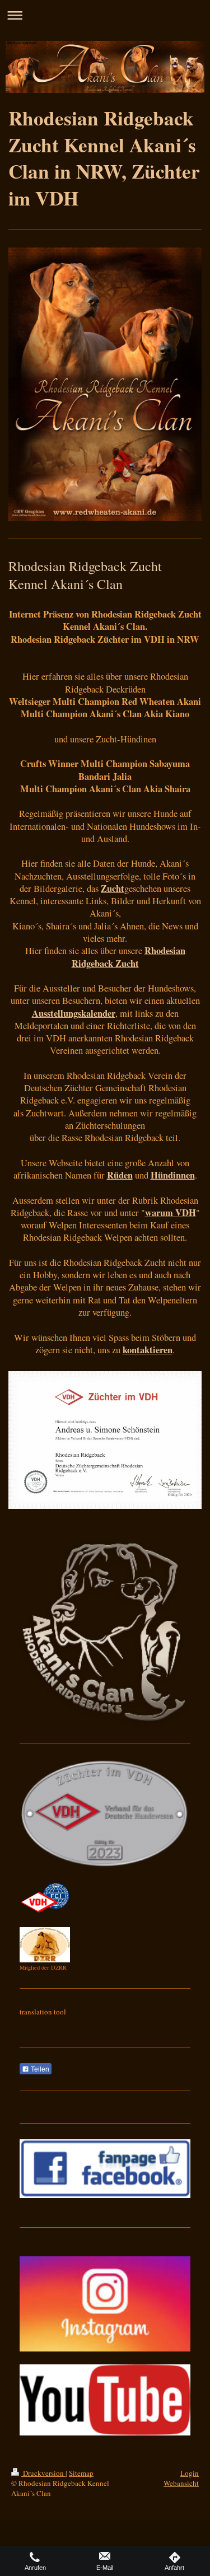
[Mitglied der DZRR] (45, 1945)
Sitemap (81, 2473)
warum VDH (171, 1213)
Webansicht (181, 2483)
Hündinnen (173, 1175)
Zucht (113, 889)
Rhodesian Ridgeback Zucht (129, 957)
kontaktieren (148, 1350)
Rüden (120, 1175)
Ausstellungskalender (74, 1013)
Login (190, 2473)
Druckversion (43, 2473)
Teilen (39, 2069)
